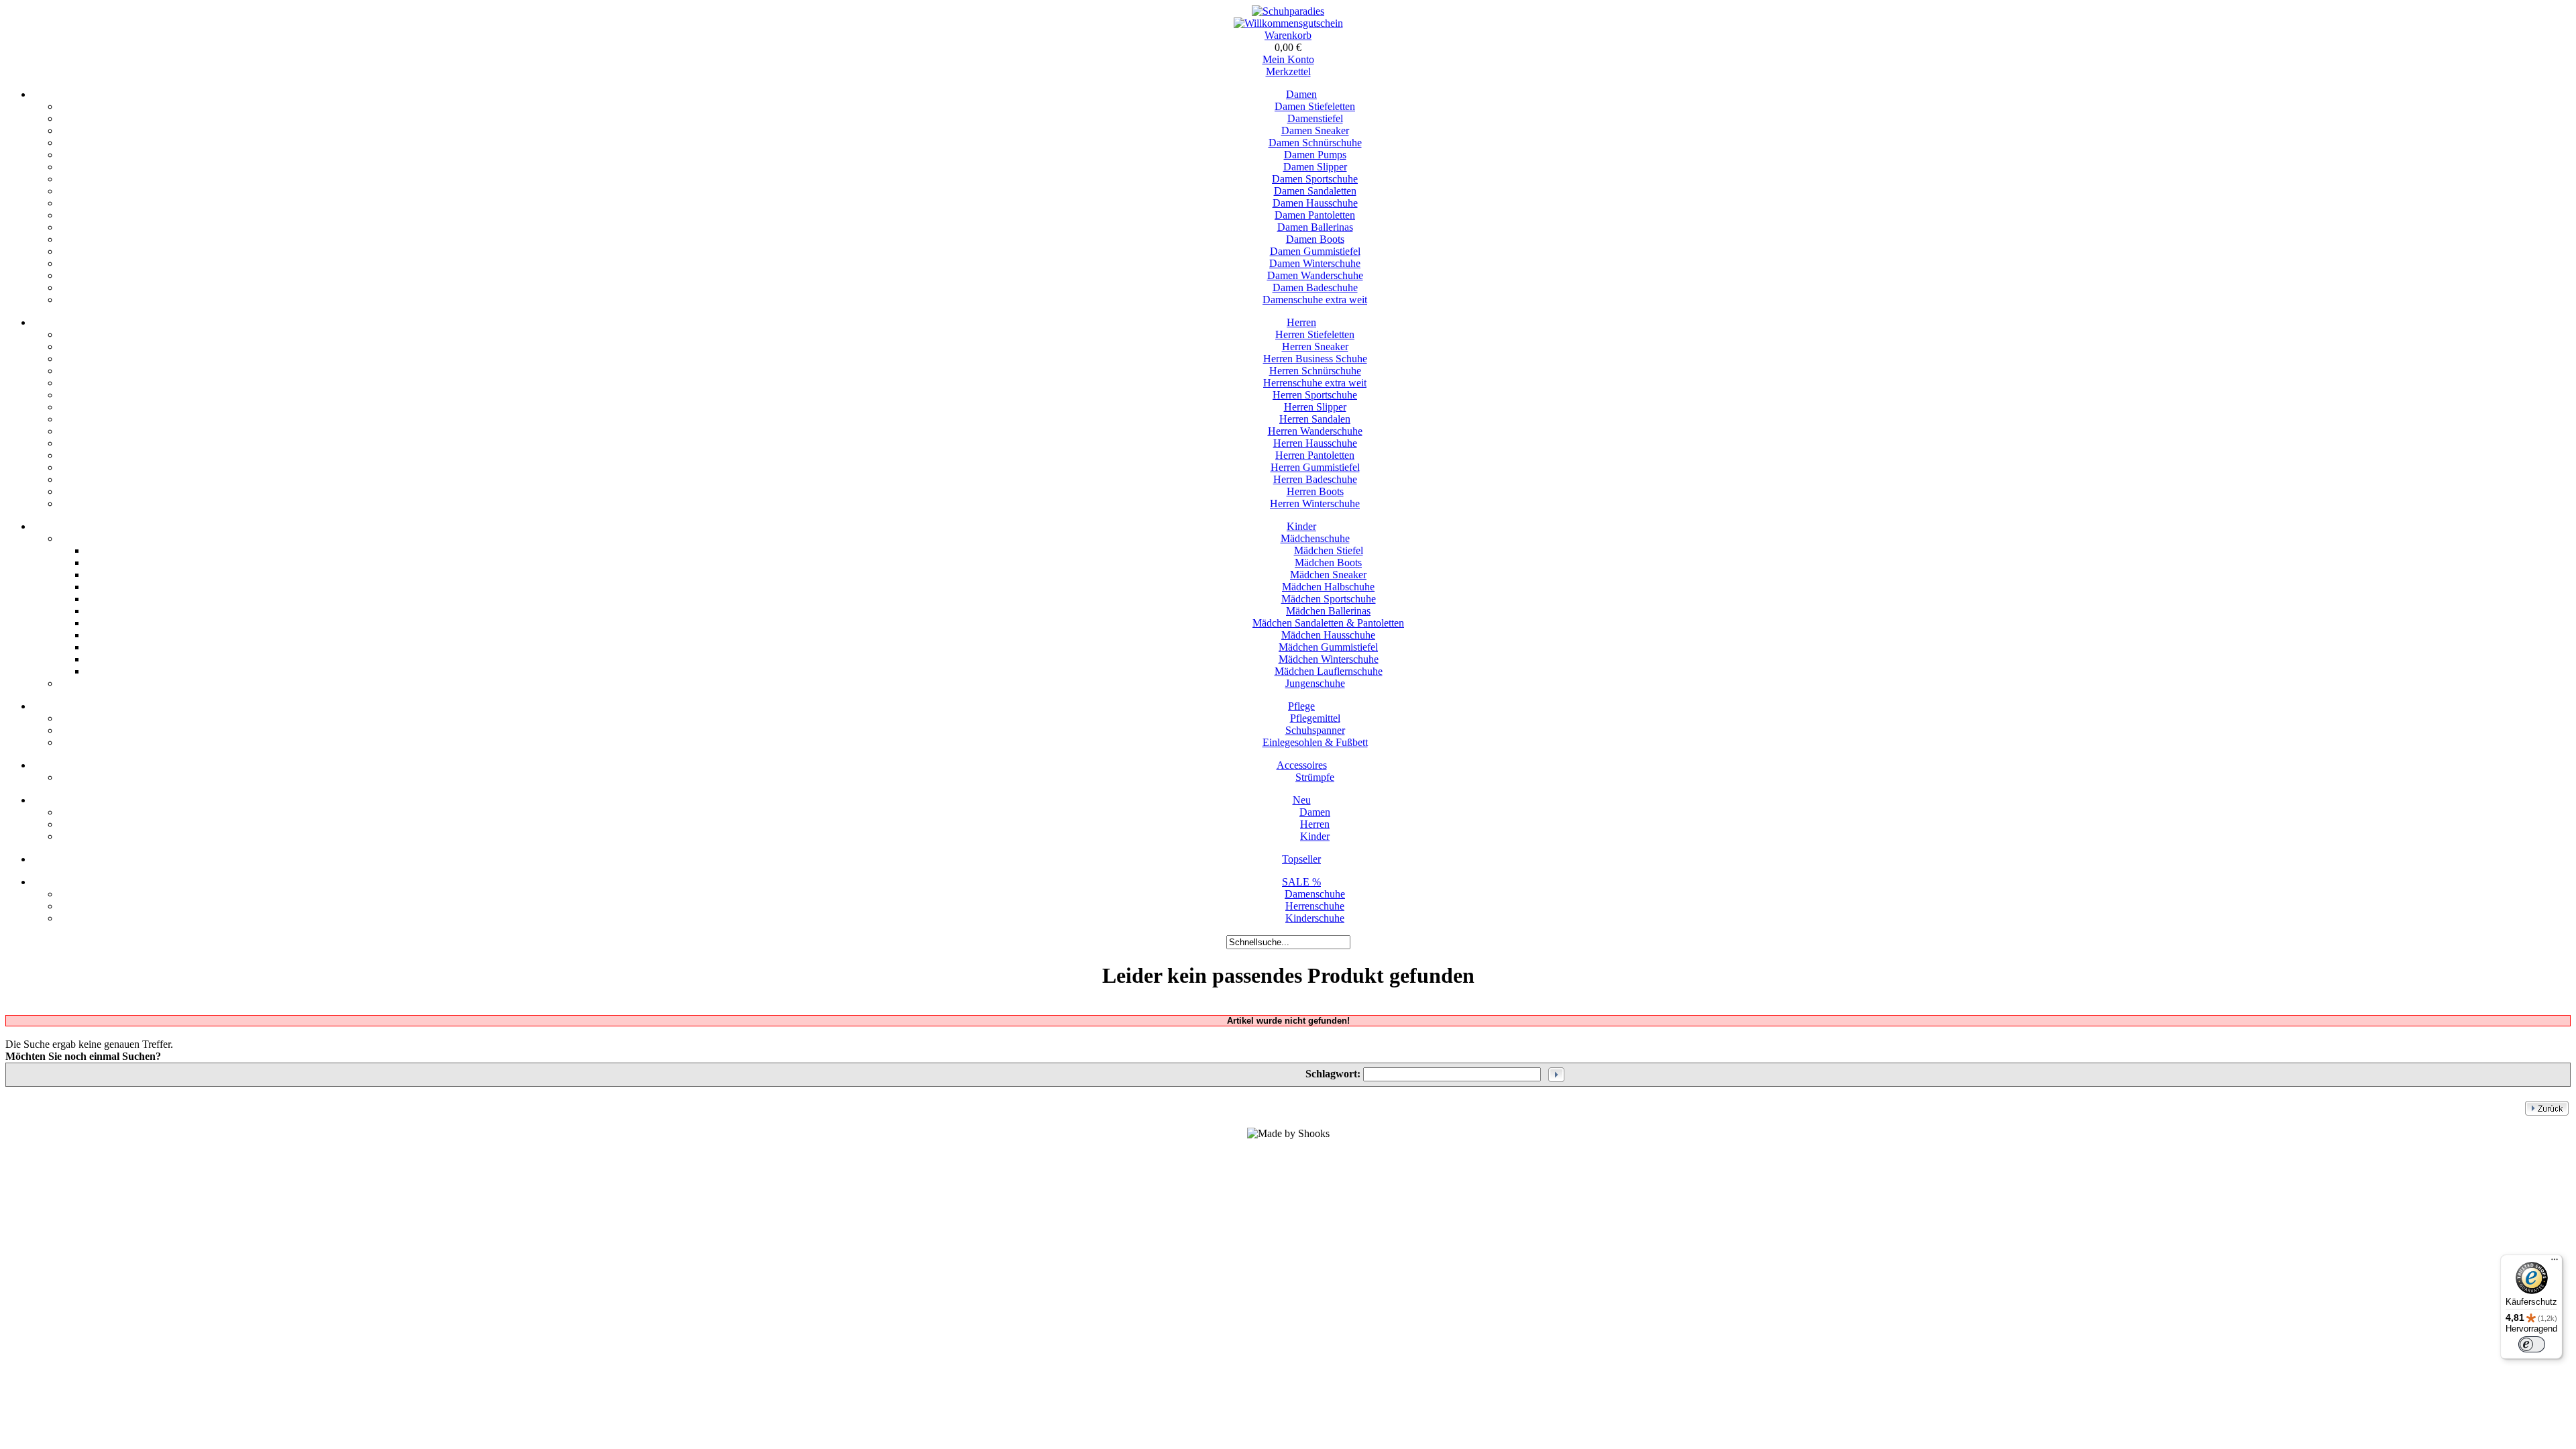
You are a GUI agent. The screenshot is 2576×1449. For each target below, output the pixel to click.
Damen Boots (1315, 239)
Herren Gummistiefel (1315, 467)
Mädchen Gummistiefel (1328, 647)
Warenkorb (1288, 35)
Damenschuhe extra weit (1315, 300)
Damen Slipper (1315, 167)
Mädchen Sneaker (1328, 575)
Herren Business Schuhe (1315, 359)
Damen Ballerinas (1315, 227)
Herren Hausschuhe (1315, 443)
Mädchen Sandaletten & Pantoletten (1328, 623)
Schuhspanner (1315, 730)
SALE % (1301, 882)
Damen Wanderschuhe (1315, 275)
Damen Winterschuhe (1315, 263)
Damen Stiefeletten (1315, 106)
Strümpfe (1315, 777)
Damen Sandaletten (1315, 191)
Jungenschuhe (1315, 683)
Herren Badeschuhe (1315, 479)
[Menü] (2555, 1263)
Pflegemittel (1315, 718)
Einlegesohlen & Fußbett (1315, 742)
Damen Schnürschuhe (1315, 143)
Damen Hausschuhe (1315, 203)
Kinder (1301, 526)
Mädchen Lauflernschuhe (1329, 671)
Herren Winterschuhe (1315, 503)
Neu (1302, 800)
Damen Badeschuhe (1315, 287)
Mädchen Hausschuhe (1328, 635)
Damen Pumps (1315, 155)
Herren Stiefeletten (1315, 334)
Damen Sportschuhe (1315, 179)
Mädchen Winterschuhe (1329, 659)
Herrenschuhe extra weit (1315, 383)
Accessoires (1302, 765)
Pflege (1301, 706)
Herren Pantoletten (1315, 455)
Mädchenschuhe (1315, 538)
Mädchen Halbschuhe (1328, 587)
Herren (1301, 322)
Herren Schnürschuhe (1315, 371)
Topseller (1301, 859)
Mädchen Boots (1328, 562)
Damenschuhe (1315, 894)
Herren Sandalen (1315, 419)
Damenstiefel (1315, 118)
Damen (1301, 94)
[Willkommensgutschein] (1288, 23)
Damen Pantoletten (1315, 215)
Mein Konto (1288, 59)
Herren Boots (1315, 491)
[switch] (2532, 1344)
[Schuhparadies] (1288, 11)
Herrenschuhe (1315, 906)
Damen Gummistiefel (1315, 251)
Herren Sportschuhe (1315, 395)
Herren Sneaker (1315, 346)
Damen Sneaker (1315, 130)
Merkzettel (1288, 71)
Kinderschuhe (1315, 918)
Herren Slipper (1315, 407)
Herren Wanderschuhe (1315, 431)
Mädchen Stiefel (1329, 550)
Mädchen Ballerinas (1328, 611)
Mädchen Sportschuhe (1329, 599)
